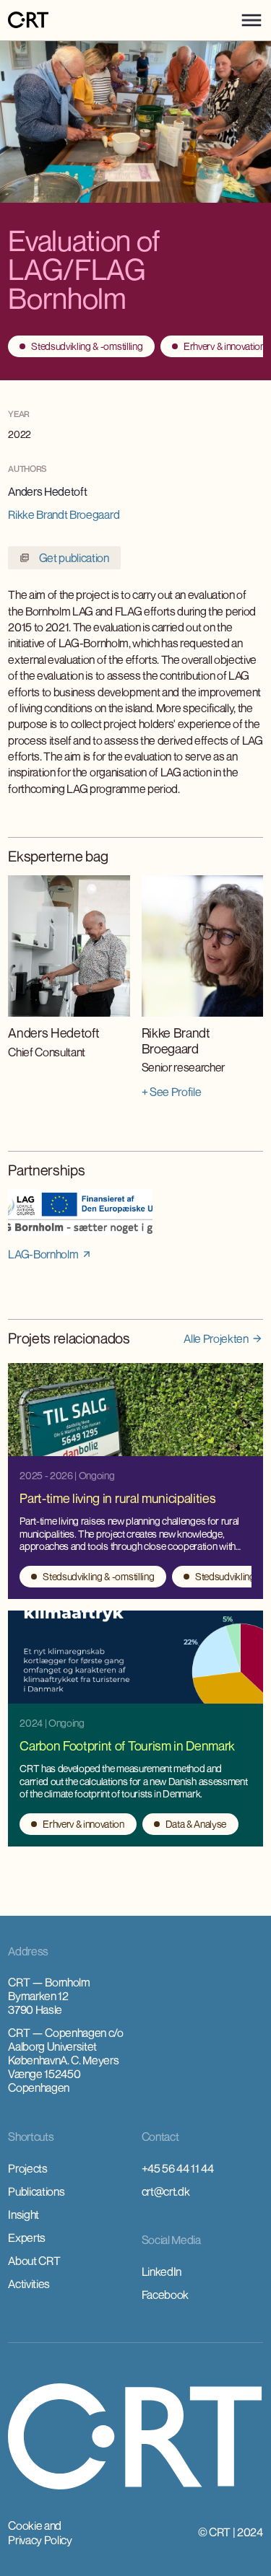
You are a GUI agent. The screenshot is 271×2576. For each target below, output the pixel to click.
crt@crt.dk (166, 2191)
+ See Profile (172, 1092)
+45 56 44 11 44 (178, 2168)
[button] (251, 20)
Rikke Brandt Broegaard (64, 514)
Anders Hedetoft (47, 491)
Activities (29, 2284)
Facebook (165, 2295)
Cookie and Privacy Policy (40, 2533)
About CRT (34, 2261)
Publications (36, 2191)
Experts (27, 2238)
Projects (27, 2168)
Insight (23, 2214)
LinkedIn (162, 2271)
